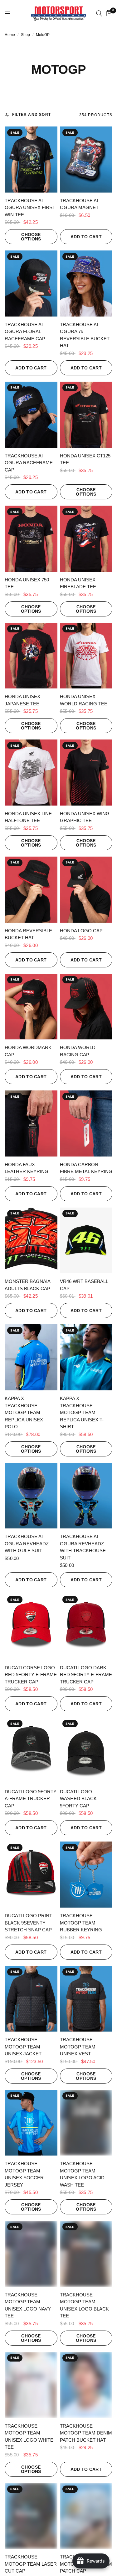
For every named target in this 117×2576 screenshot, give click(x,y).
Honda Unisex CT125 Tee (85, 459)
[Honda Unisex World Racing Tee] (86, 656)
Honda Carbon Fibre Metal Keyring (86, 1168)
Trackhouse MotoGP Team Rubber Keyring (81, 1923)
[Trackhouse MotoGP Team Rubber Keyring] (86, 1875)
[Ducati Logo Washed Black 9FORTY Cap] (86, 1751)
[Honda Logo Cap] (86, 890)
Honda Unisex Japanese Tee (22, 700)
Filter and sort (32, 115)
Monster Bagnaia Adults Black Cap (27, 1285)
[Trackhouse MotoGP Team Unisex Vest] (86, 1999)
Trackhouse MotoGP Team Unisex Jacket (23, 2047)
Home (10, 35)
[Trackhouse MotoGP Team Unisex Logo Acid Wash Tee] (86, 2123)
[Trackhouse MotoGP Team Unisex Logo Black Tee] (86, 2254)
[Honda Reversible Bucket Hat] (31, 890)
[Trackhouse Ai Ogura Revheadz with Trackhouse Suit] (86, 1496)
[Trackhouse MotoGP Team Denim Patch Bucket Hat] (86, 2385)
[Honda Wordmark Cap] (31, 1007)
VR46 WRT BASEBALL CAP (84, 1285)
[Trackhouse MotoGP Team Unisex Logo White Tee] (31, 2385)
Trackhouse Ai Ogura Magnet (79, 204)
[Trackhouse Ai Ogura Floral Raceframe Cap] (31, 283)
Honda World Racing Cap (78, 1051)
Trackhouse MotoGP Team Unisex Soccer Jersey (24, 2174)
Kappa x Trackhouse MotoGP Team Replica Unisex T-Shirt (82, 1412)
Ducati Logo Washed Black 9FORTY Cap (78, 1799)
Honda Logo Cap (81, 931)
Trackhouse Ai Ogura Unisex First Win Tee (30, 208)
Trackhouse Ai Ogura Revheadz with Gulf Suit (27, 1543)
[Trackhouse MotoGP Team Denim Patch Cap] (86, 2516)
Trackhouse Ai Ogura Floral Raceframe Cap (25, 332)
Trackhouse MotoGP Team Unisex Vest (78, 2047)
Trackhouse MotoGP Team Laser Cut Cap (31, 2564)
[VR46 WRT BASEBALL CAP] (86, 1241)
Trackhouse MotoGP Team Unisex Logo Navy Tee (28, 2305)
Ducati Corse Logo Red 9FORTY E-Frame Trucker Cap (31, 1675)
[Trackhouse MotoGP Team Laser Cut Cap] (31, 2516)
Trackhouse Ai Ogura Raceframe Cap (29, 463)
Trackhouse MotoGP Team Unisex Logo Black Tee (84, 2305)
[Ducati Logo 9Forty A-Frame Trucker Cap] (31, 1751)
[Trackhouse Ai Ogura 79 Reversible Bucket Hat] (86, 283)
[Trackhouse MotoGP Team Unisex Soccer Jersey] (31, 2123)
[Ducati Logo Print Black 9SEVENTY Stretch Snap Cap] (31, 1875)
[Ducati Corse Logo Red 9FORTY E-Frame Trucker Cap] (31, 1627)
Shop (25, 35)
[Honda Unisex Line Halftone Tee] (31, 773)
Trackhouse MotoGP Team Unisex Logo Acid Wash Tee (82, 2174)
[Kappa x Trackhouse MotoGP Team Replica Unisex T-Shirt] (86, 1357)
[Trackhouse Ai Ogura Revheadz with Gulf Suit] (31, 1496)
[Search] (99, 13)
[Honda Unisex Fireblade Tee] (86, 539)
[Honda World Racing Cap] (86, 1007)
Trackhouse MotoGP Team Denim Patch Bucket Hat (86, 2433)
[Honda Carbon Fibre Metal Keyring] (86, 1123)
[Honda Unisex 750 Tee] (31, 539)
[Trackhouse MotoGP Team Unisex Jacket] (31, 1999)
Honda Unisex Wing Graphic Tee (85, 817)
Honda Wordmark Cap (28, 1051)
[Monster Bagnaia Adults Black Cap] (31, 1241)
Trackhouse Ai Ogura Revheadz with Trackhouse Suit (83, 1547)
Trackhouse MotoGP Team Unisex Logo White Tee (29, 2437)
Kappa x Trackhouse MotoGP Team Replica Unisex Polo (24, 1412)
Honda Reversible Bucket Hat (28, 934)
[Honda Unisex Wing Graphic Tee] (86, 773)
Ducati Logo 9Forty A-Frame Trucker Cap (31, 1799)
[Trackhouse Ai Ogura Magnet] (86, 160)
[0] (108, 13)
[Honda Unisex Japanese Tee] (31, 656)
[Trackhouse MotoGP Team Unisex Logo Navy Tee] (31, 2254)
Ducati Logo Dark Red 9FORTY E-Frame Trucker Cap (86, 1675)
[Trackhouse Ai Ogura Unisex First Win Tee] (31, 160)
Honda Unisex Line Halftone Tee (28, 817)
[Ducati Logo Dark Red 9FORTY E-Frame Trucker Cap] (86, 1627)
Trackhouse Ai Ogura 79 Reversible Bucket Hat (85, 335)
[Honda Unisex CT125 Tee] (86, 415)
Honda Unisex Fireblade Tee (78, 583)
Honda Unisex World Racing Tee (84, 700)
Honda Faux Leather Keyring (27, 1168)
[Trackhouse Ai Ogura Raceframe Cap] (31, 415)
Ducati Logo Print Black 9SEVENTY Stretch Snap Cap (28, 1923)
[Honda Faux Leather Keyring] (31, 1123)
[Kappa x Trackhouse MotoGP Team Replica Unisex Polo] (31, 1357)
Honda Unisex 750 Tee (27, 583)
